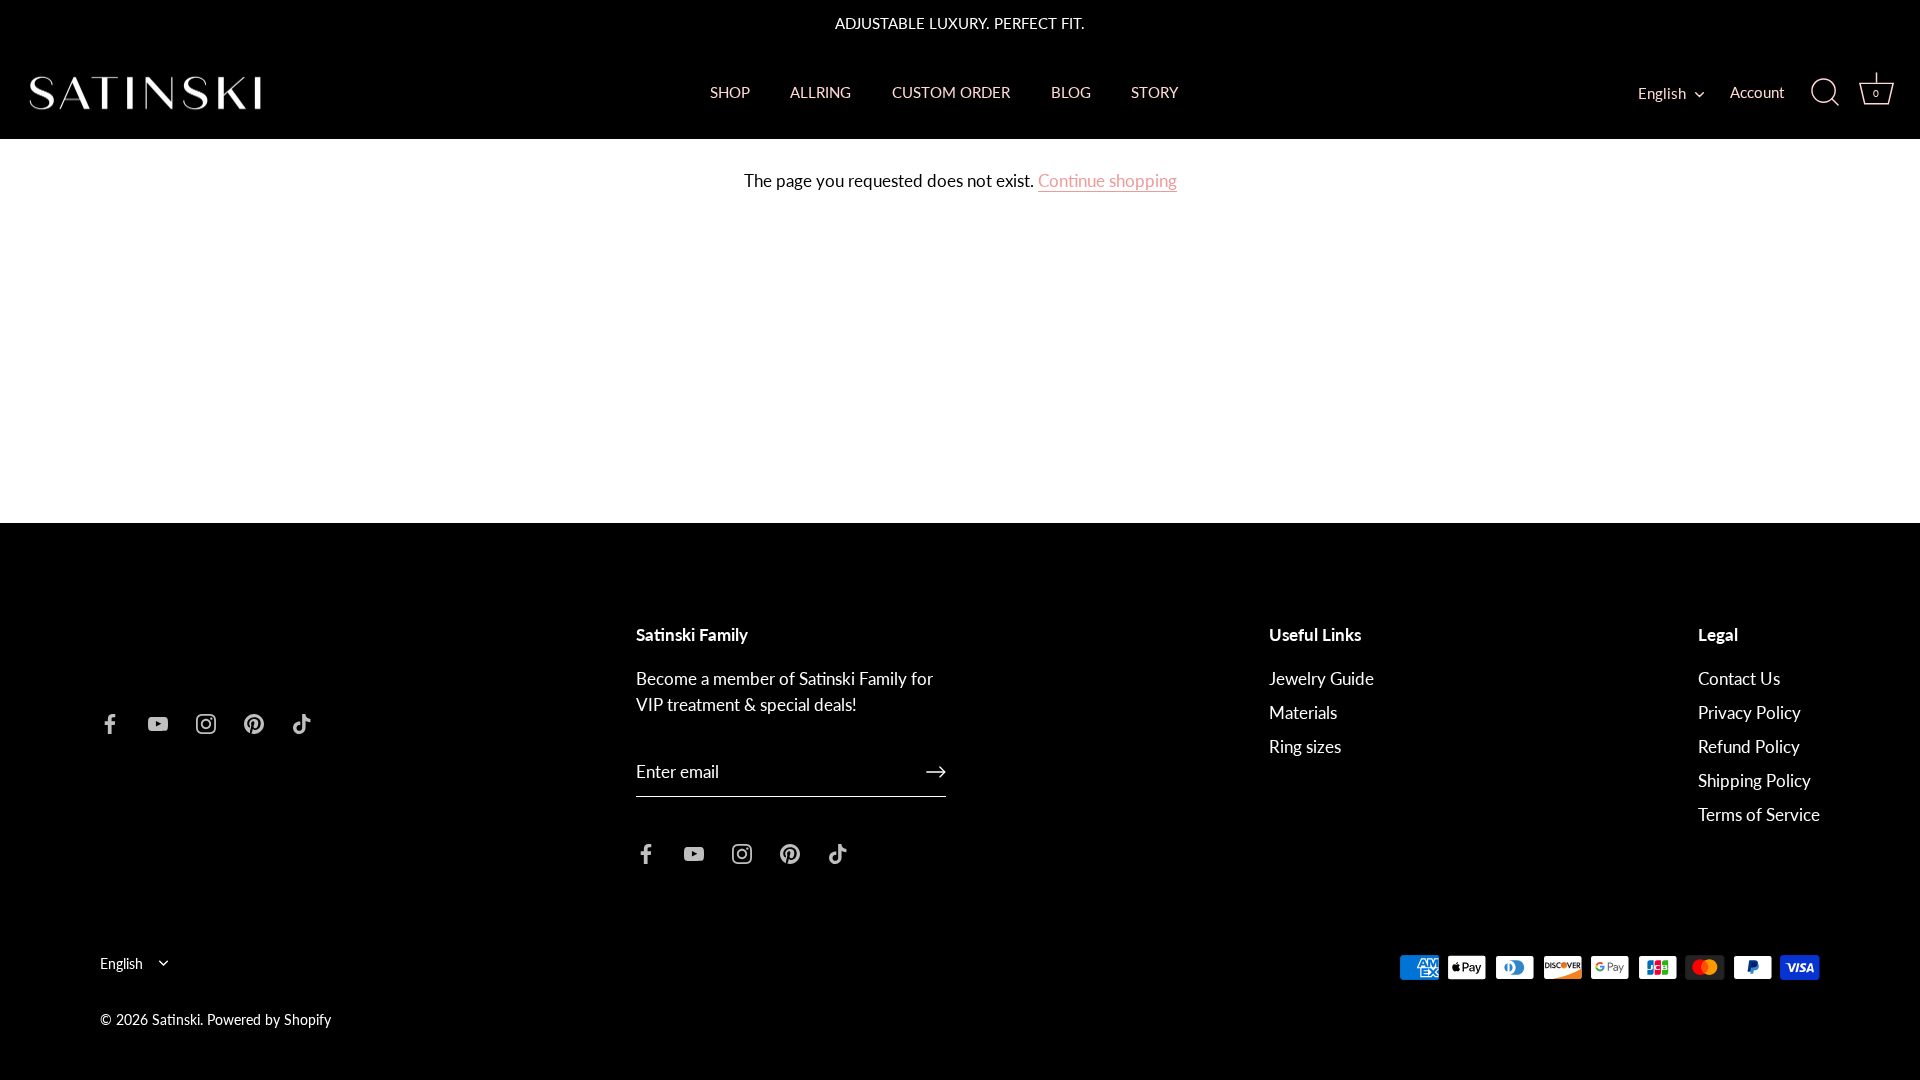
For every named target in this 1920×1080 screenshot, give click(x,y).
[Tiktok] (302, 721)
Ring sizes (1305, 746)
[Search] (1825, 93)
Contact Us (1739, 678)
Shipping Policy (1754, 780)
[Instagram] (206, 721)
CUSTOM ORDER (951, 92)
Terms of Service (1759, 814)
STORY (1154, 92)
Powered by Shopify (269, 1019)
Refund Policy (1749, 746)
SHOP (730, 92)
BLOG (1071, 92)
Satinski (176, 1019)
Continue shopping (1107, 180)
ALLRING (820, 92)
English (1662, 93)
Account (1757, 92)
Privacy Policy (1749, 712)
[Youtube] (158, 721)
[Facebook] (110, 721)
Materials (1303, 712)
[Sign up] (936, 772)
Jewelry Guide (1321, 678)
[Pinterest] (254, 721)
